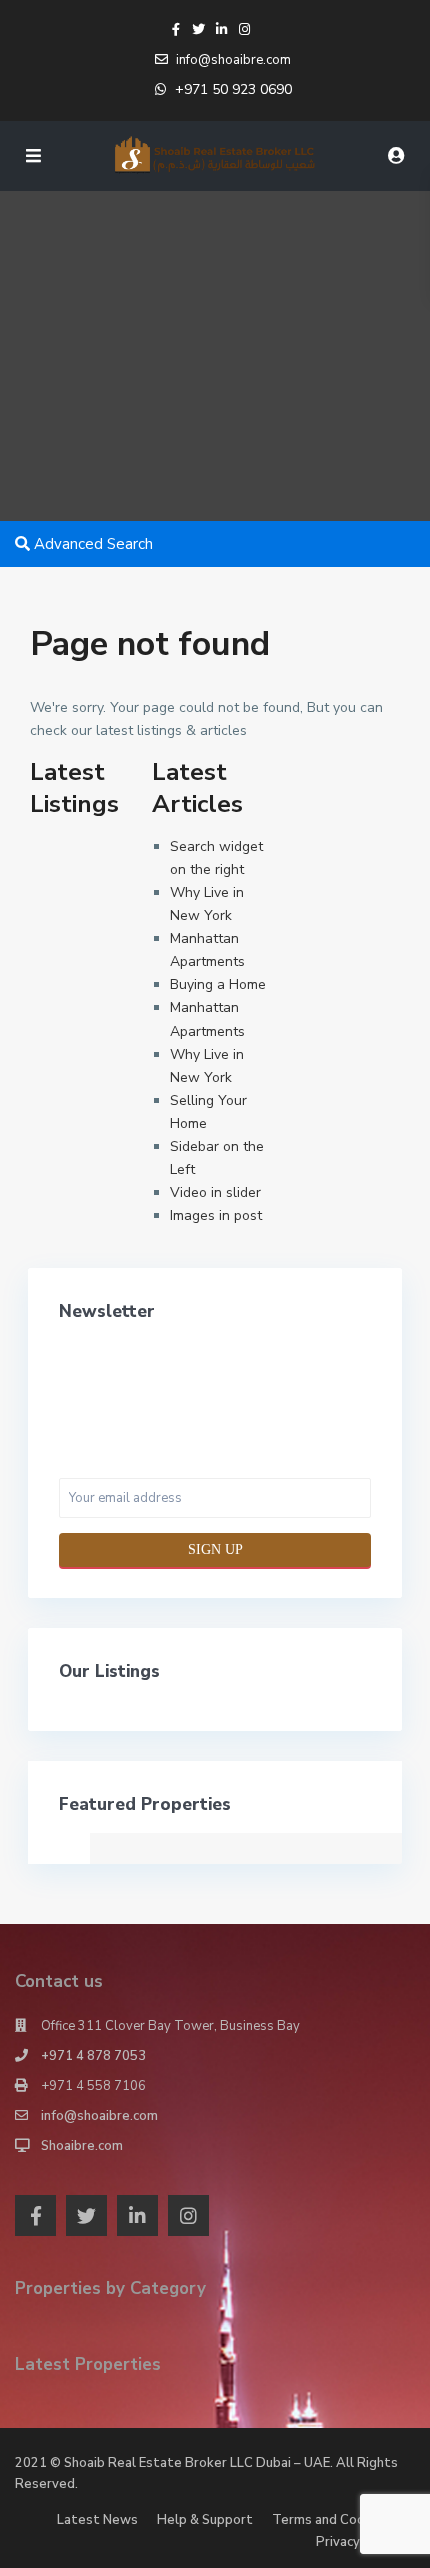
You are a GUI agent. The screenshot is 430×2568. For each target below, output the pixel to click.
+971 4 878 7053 (93, 2056)
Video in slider (215, 1192)
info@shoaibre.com (99, 2116)
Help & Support (205, 2520)
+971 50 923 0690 (233, 89)
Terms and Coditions (336, 2520)
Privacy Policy (358, 2542)
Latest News (97, 2520)
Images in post (216, 1215)
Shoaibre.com (82, 2146)
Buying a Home (218, 984)
